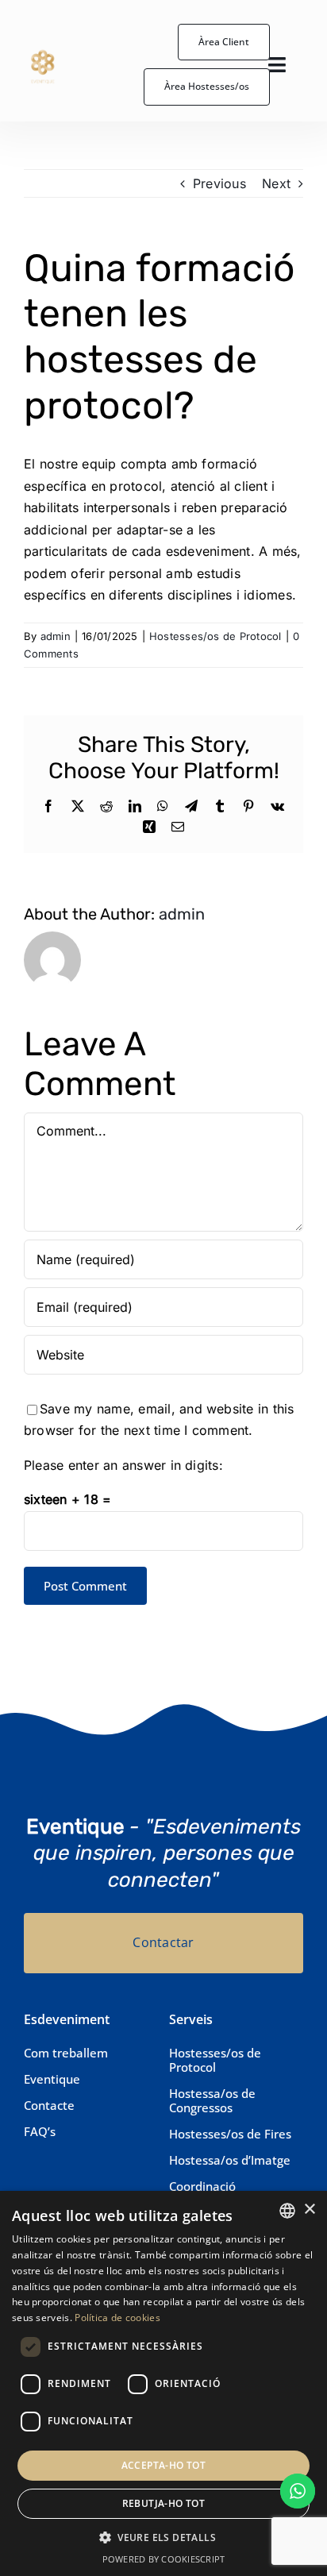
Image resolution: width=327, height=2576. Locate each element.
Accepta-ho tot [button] (164, 2465)
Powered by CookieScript (164, 2559)
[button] (163, 2538)
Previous (219, 183)
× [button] (309, 2210)
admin (56, 636)
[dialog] (163, 2383)
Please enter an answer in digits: (123, 1465)
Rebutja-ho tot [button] (164, 2503)
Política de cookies (117, 2318)
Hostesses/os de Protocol (215, 636)
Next (276, 183)
